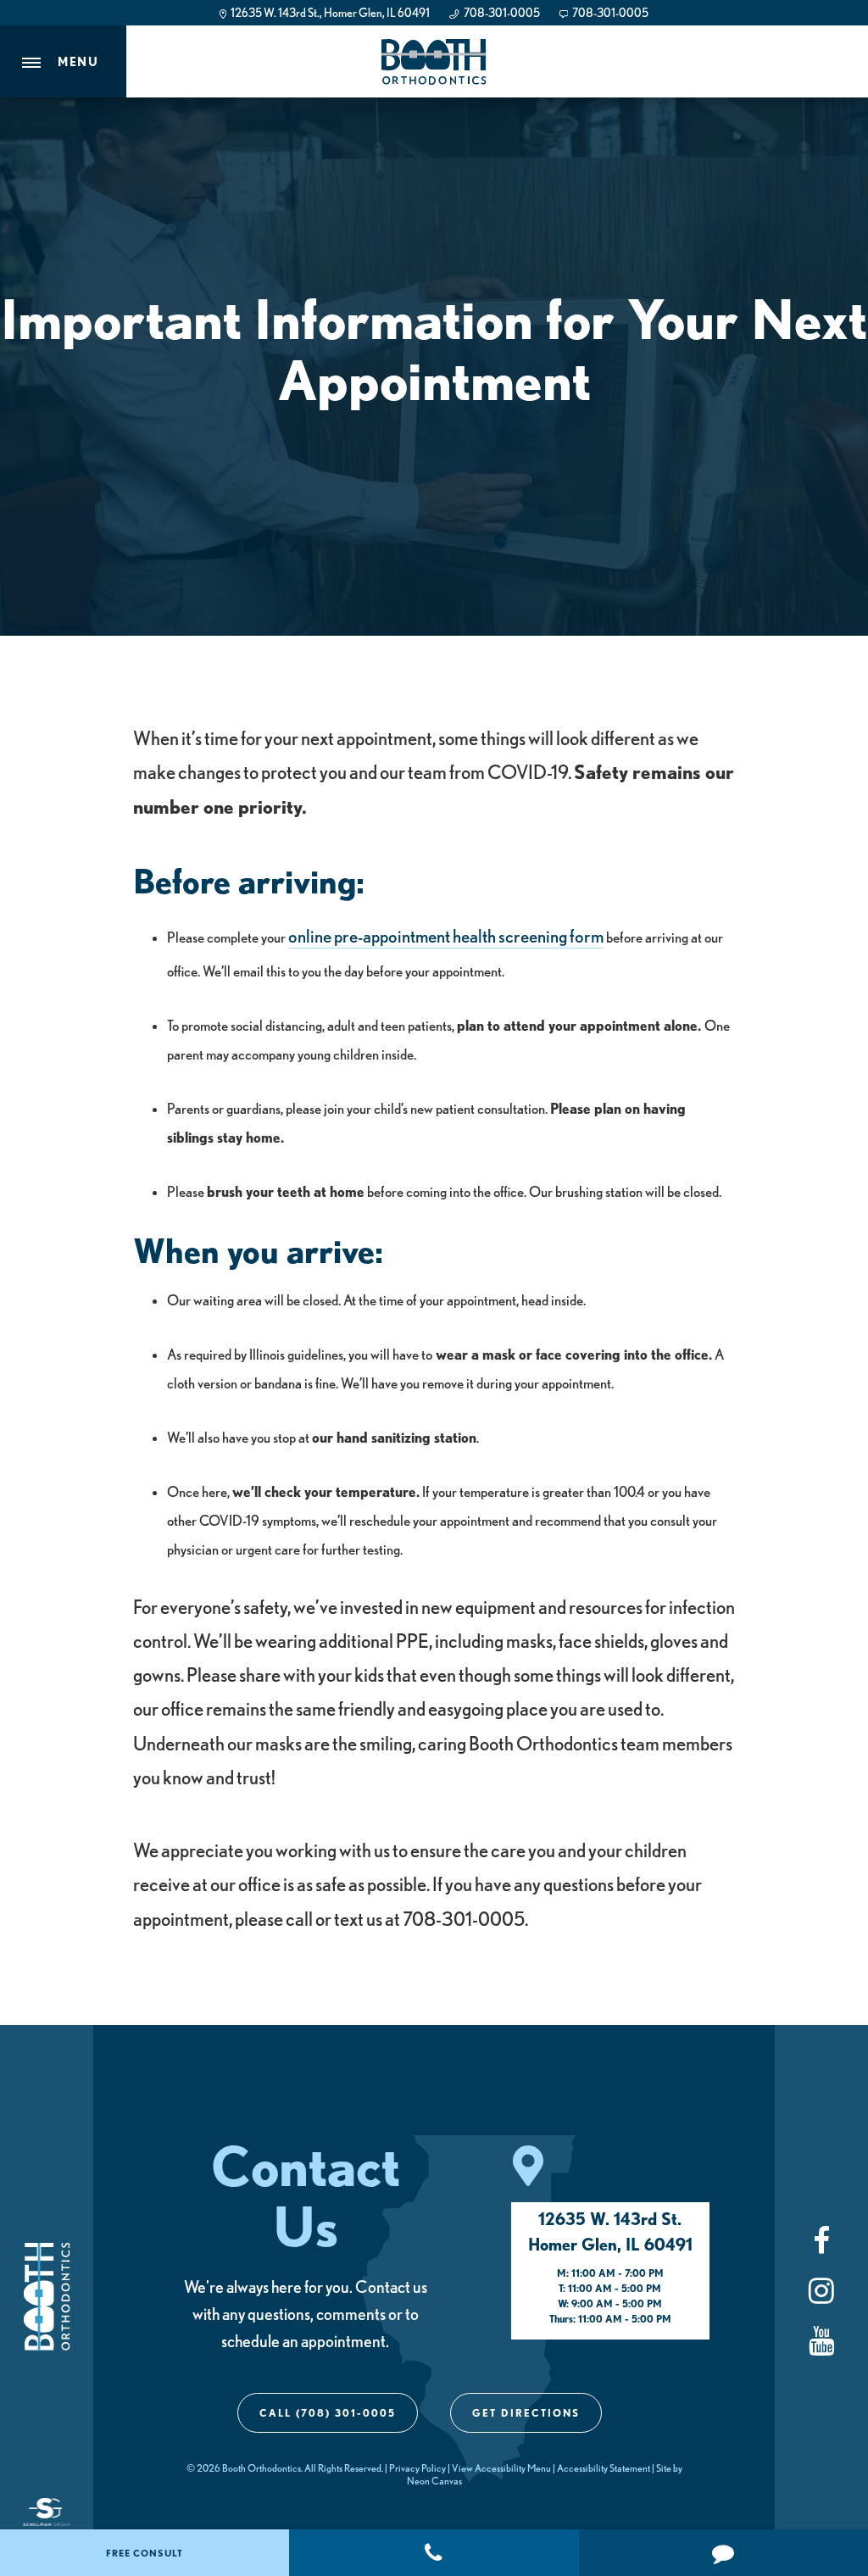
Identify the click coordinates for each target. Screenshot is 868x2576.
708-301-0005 (501, 13)
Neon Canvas (434, 2481)
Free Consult (145, 2553)
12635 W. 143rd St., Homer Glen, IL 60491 (329, 13)
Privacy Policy (417, 2468)
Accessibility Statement (604, 2468)
